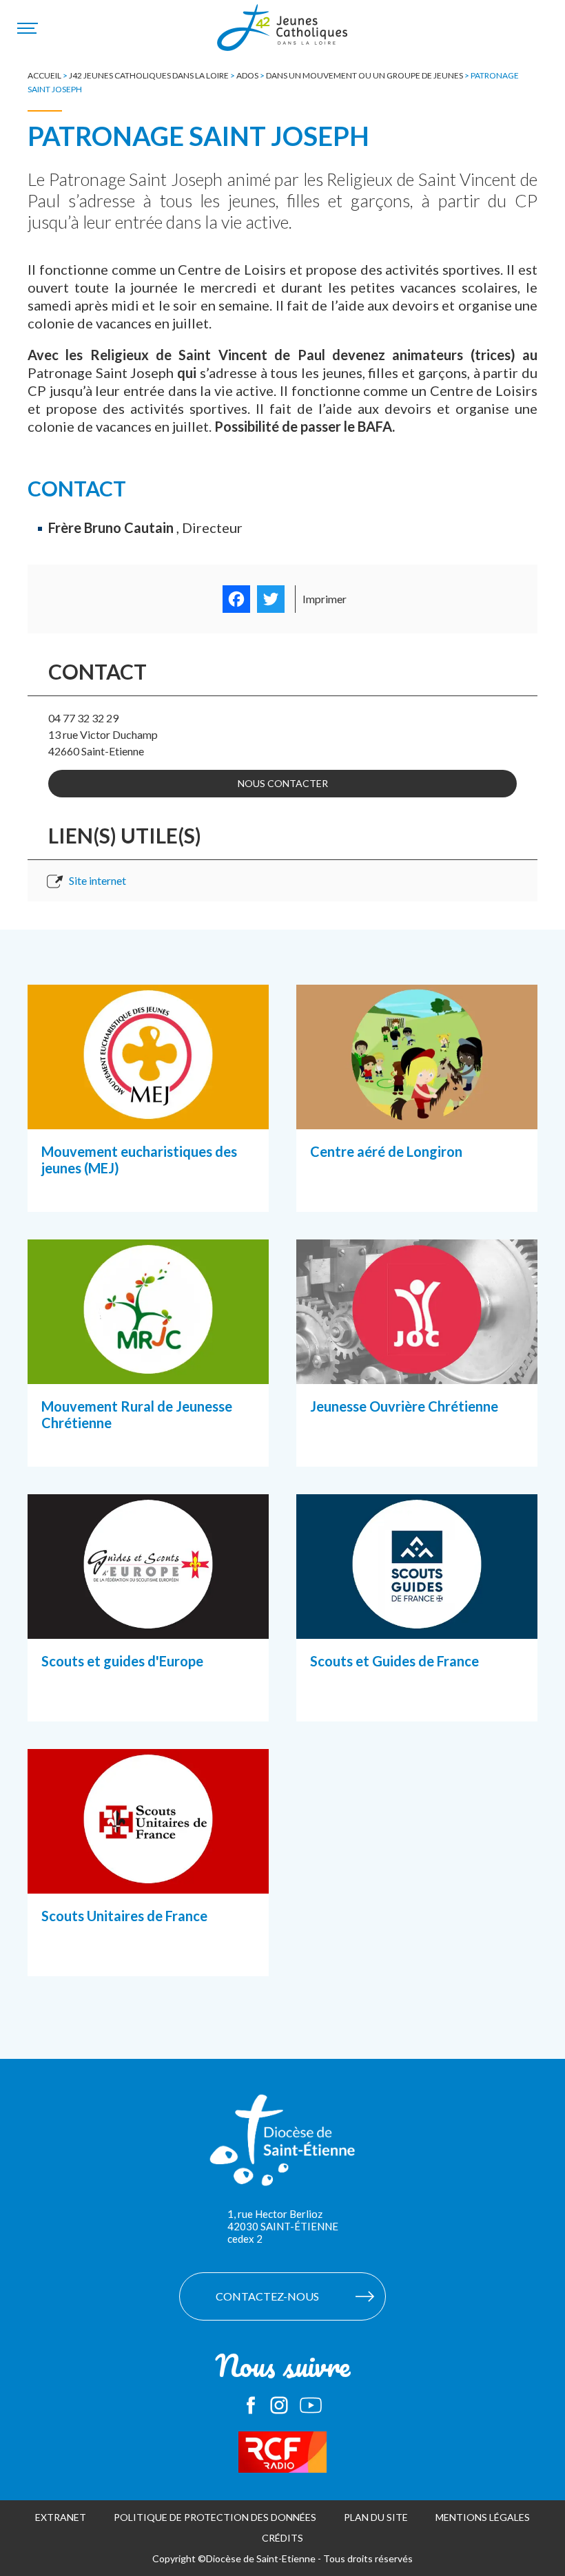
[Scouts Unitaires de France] (148, 1876)
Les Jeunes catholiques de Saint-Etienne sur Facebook (251, 2405)
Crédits (282, 2538)
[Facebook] (236, 599)
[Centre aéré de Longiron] (417, 1112)
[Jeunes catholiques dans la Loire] (282, 35)
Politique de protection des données (215, 2517)
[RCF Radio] (282, 2452)
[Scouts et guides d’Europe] (148, 1622)
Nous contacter (283, 783)
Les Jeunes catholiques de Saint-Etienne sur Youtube (311, 2405)
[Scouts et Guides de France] (417, 1622)
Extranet (61, 2517)
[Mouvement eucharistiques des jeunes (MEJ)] (148, 1112)
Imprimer (325, 599)
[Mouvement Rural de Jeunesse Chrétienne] (148, 1367)
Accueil (44, 75)
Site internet (97, 880)
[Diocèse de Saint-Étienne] (282, 2147)
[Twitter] (271, 599)
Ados (247, 75)
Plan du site (376, 2517)
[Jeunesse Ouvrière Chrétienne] (417, 1367)
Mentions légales (483, 2517)
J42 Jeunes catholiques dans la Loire (149, 75)
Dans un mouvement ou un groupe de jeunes (364, 75)
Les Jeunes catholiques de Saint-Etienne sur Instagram (279, 2405)
